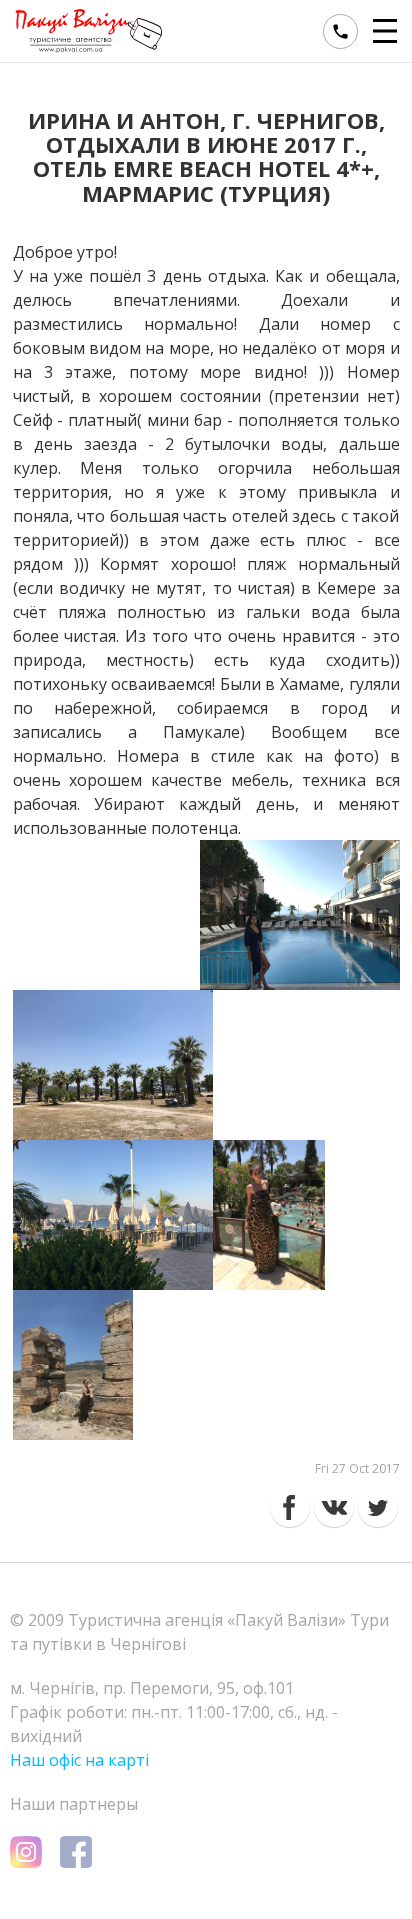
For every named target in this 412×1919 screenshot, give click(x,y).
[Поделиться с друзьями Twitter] (378, 1507)
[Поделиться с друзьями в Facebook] (290, 1507)
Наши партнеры (74, 1804)
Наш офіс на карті (79, 1760)
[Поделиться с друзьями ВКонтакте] (334, 1507)
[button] (387, 31)
